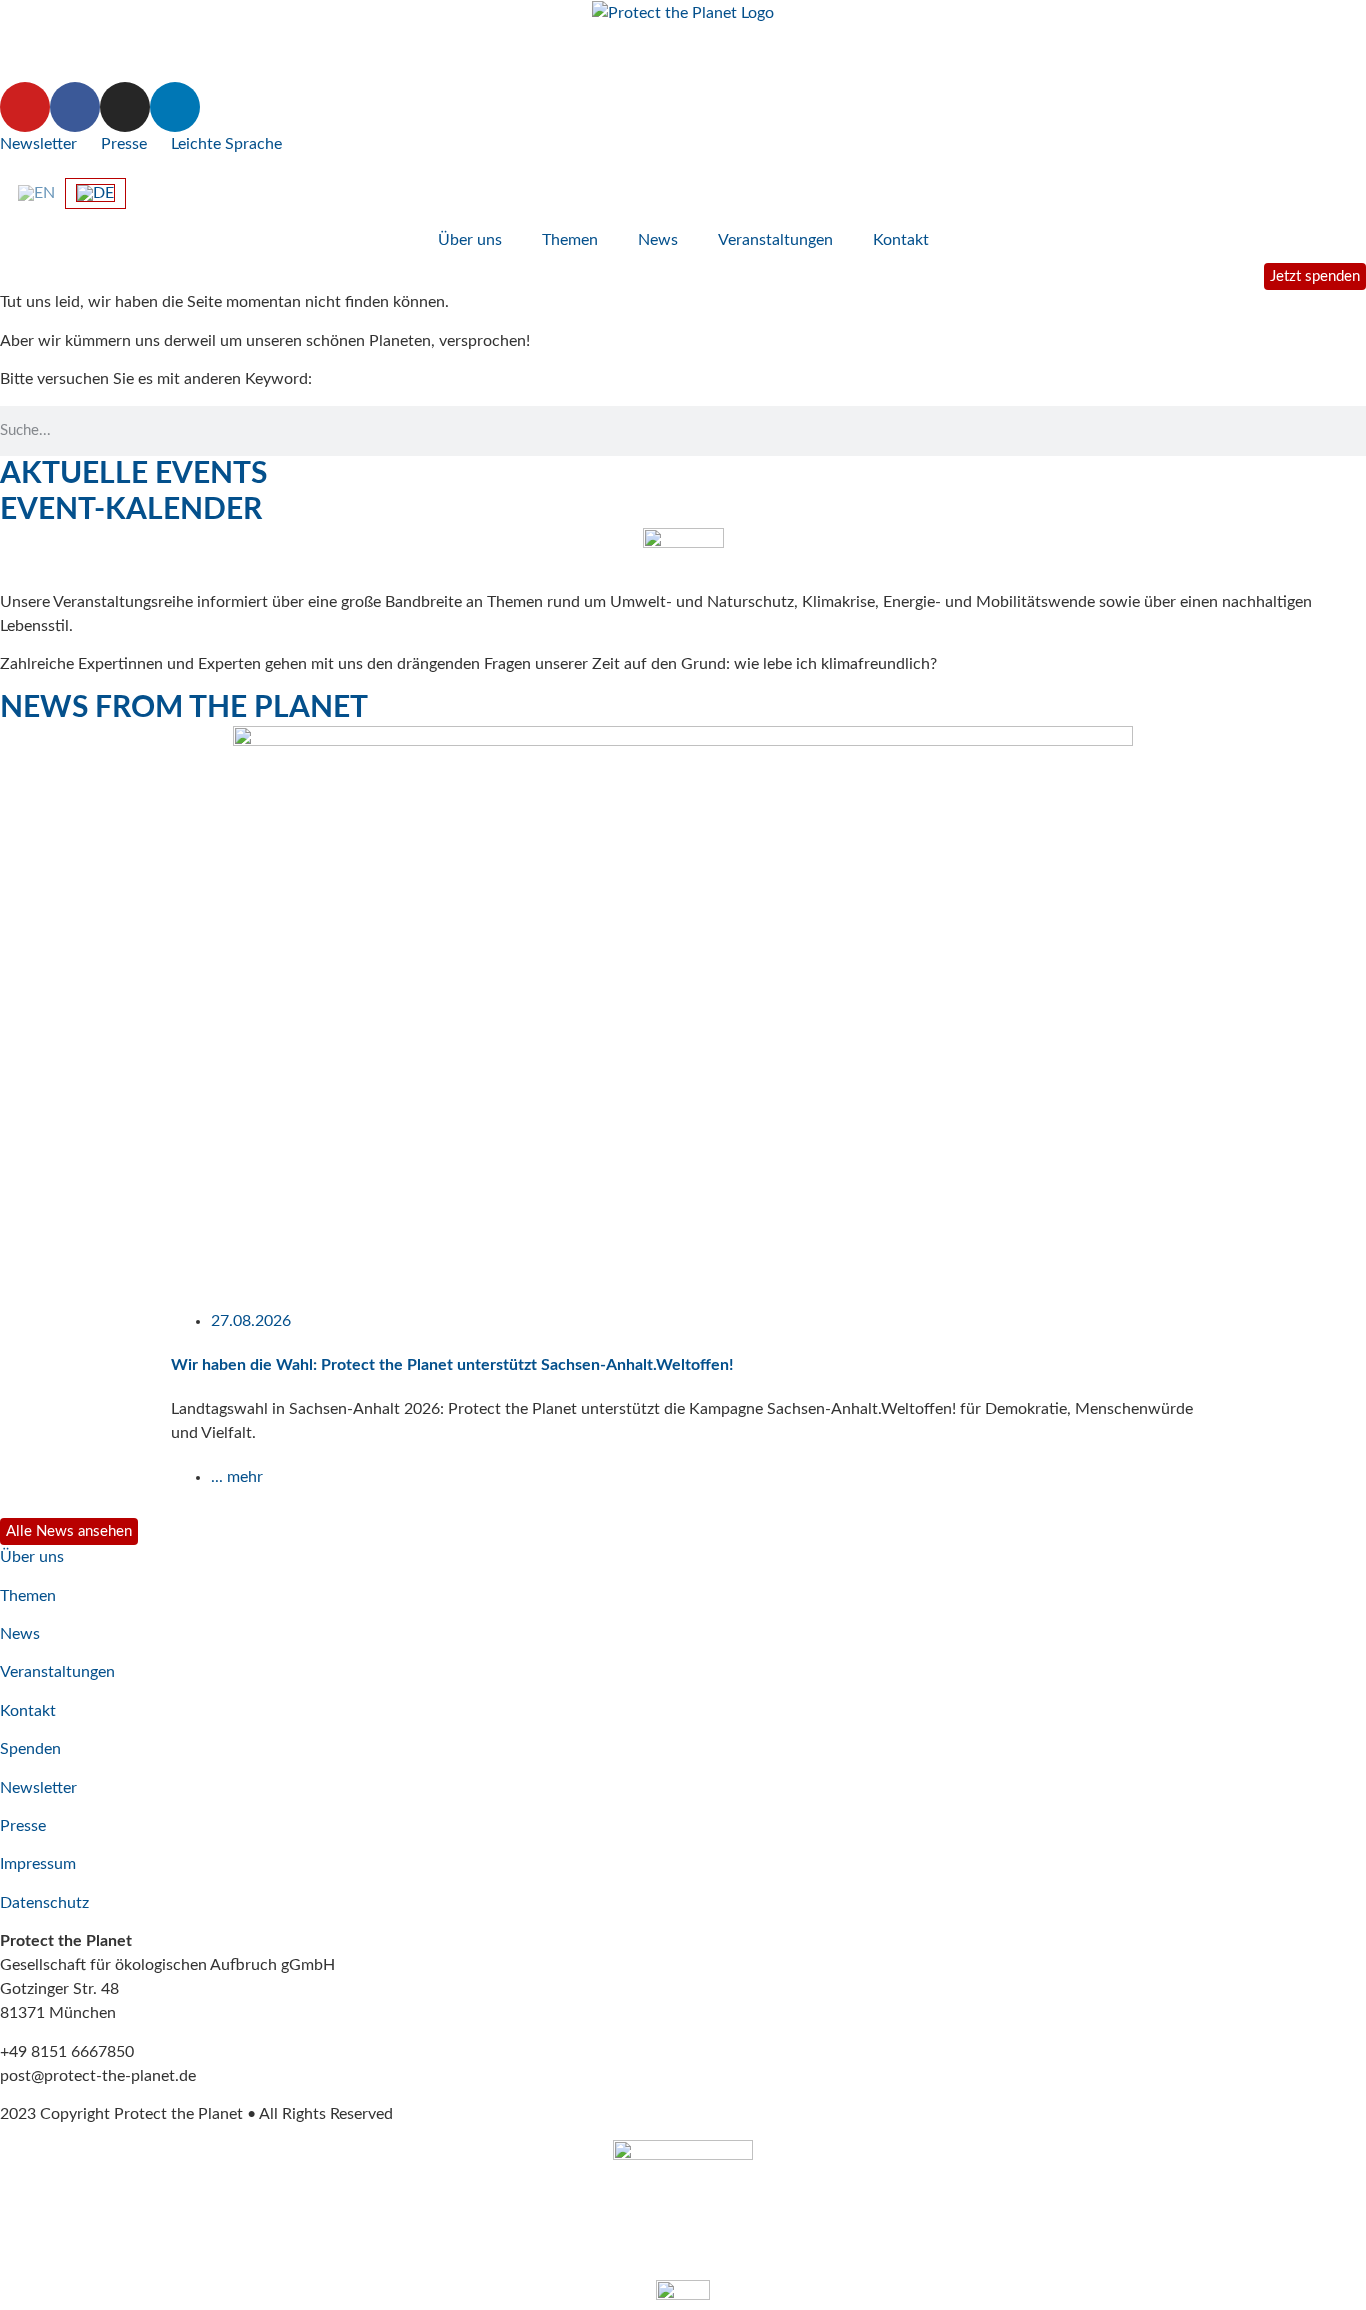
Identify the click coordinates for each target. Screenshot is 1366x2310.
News (658, 240)
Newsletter (38, 144)
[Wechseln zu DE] (95, 193)
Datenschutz (44, 1903)
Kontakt (901, 240)
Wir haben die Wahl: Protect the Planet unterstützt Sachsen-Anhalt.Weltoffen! (452, 1365)
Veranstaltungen (775, 240)
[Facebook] (75, 107)
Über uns (470, 240)
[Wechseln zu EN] (36, 193)
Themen (570, 240)
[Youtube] (25, 107)
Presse (124, 144)
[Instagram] (125, 107)
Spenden (30, 1749)
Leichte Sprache (226, 144)
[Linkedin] (175, 107)
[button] (9, 1119)
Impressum (38, 1864)
